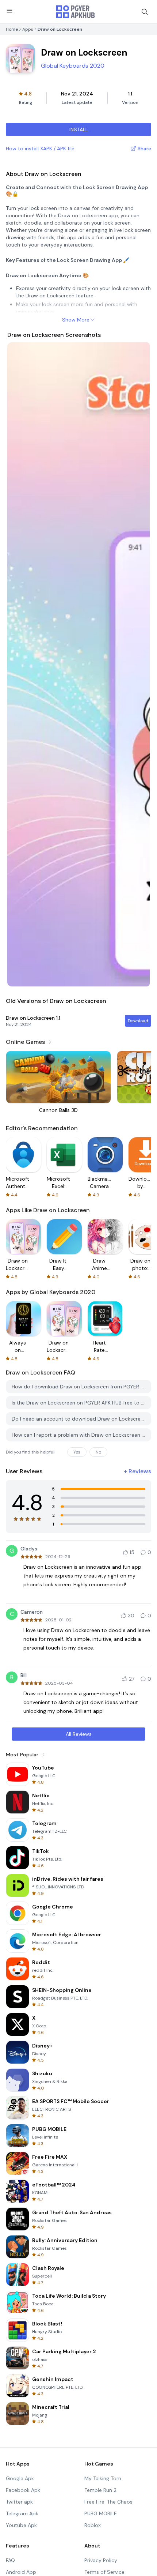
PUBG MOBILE (101, 2513)
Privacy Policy (101, 2560)
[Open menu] (9, 11)
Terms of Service (104, 2572)
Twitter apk (19, 2502)
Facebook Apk (23, 2490)
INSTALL (79, 129)
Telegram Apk (22, 2513)
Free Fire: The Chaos (108, 2502)
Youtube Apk (21, 2525)
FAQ (10, 2560)
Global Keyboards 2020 (73, 66)
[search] (145, 12)
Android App (21, 2572)
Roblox (93, 2525)
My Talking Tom (103, 2478)
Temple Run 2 (100, 2490)
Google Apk (20, 2478)
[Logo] (76, 12)
